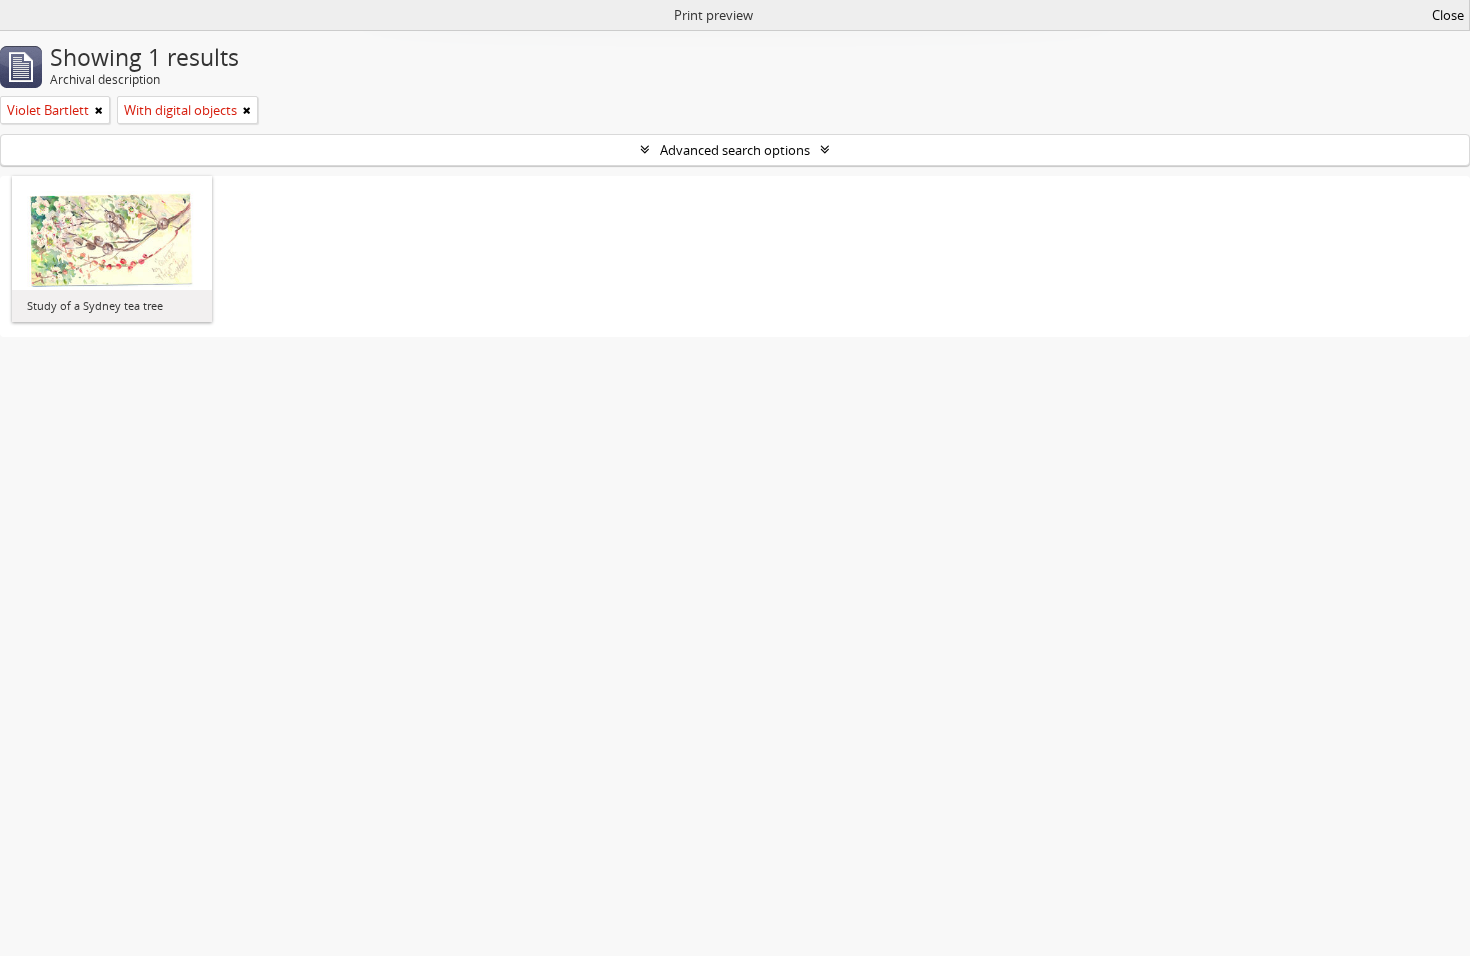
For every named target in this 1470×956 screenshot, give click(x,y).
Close (1448, 15)
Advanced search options (735, 150)
